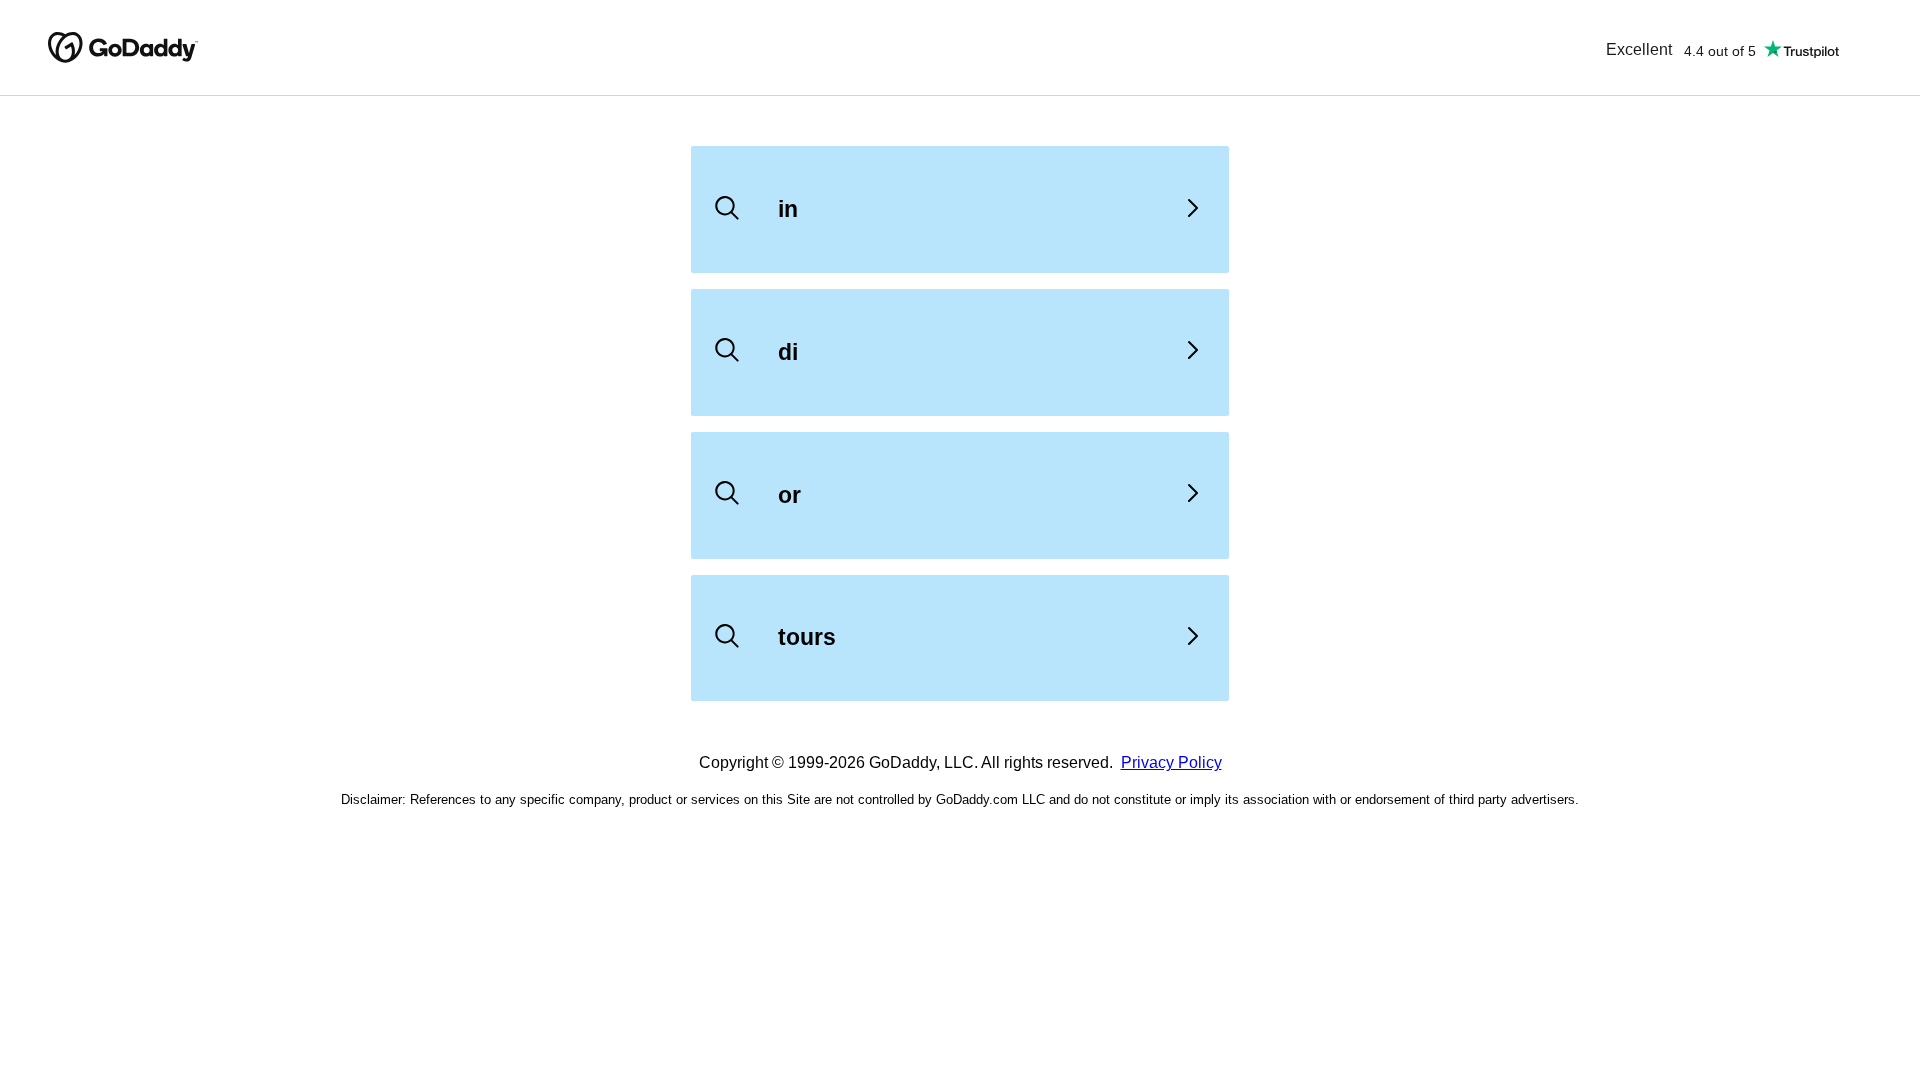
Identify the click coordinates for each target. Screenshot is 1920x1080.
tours (807, 637)
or (789, 495)
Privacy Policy (1171, 762)
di (788, 352)
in (788, 209)
